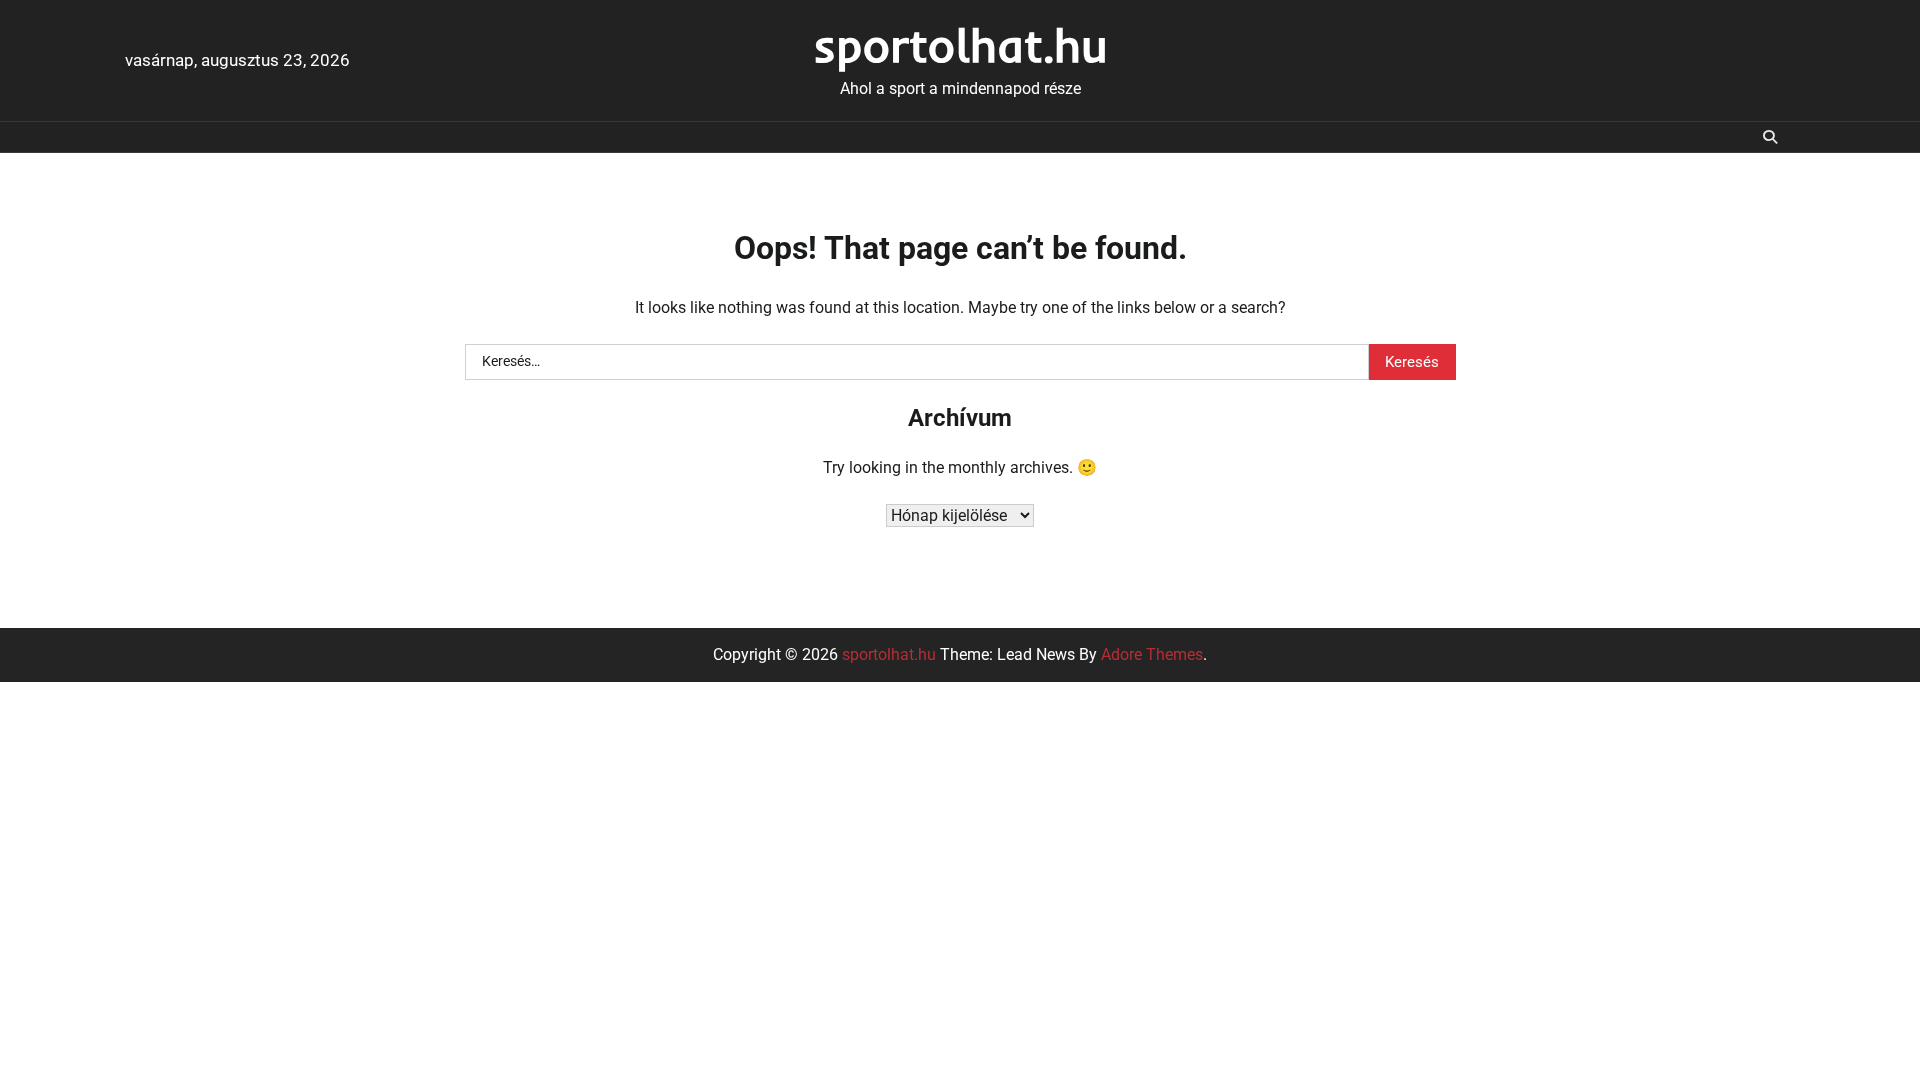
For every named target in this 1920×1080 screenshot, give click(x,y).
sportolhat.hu (960, 45)
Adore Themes (1152, 654)
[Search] (1770, 137)
